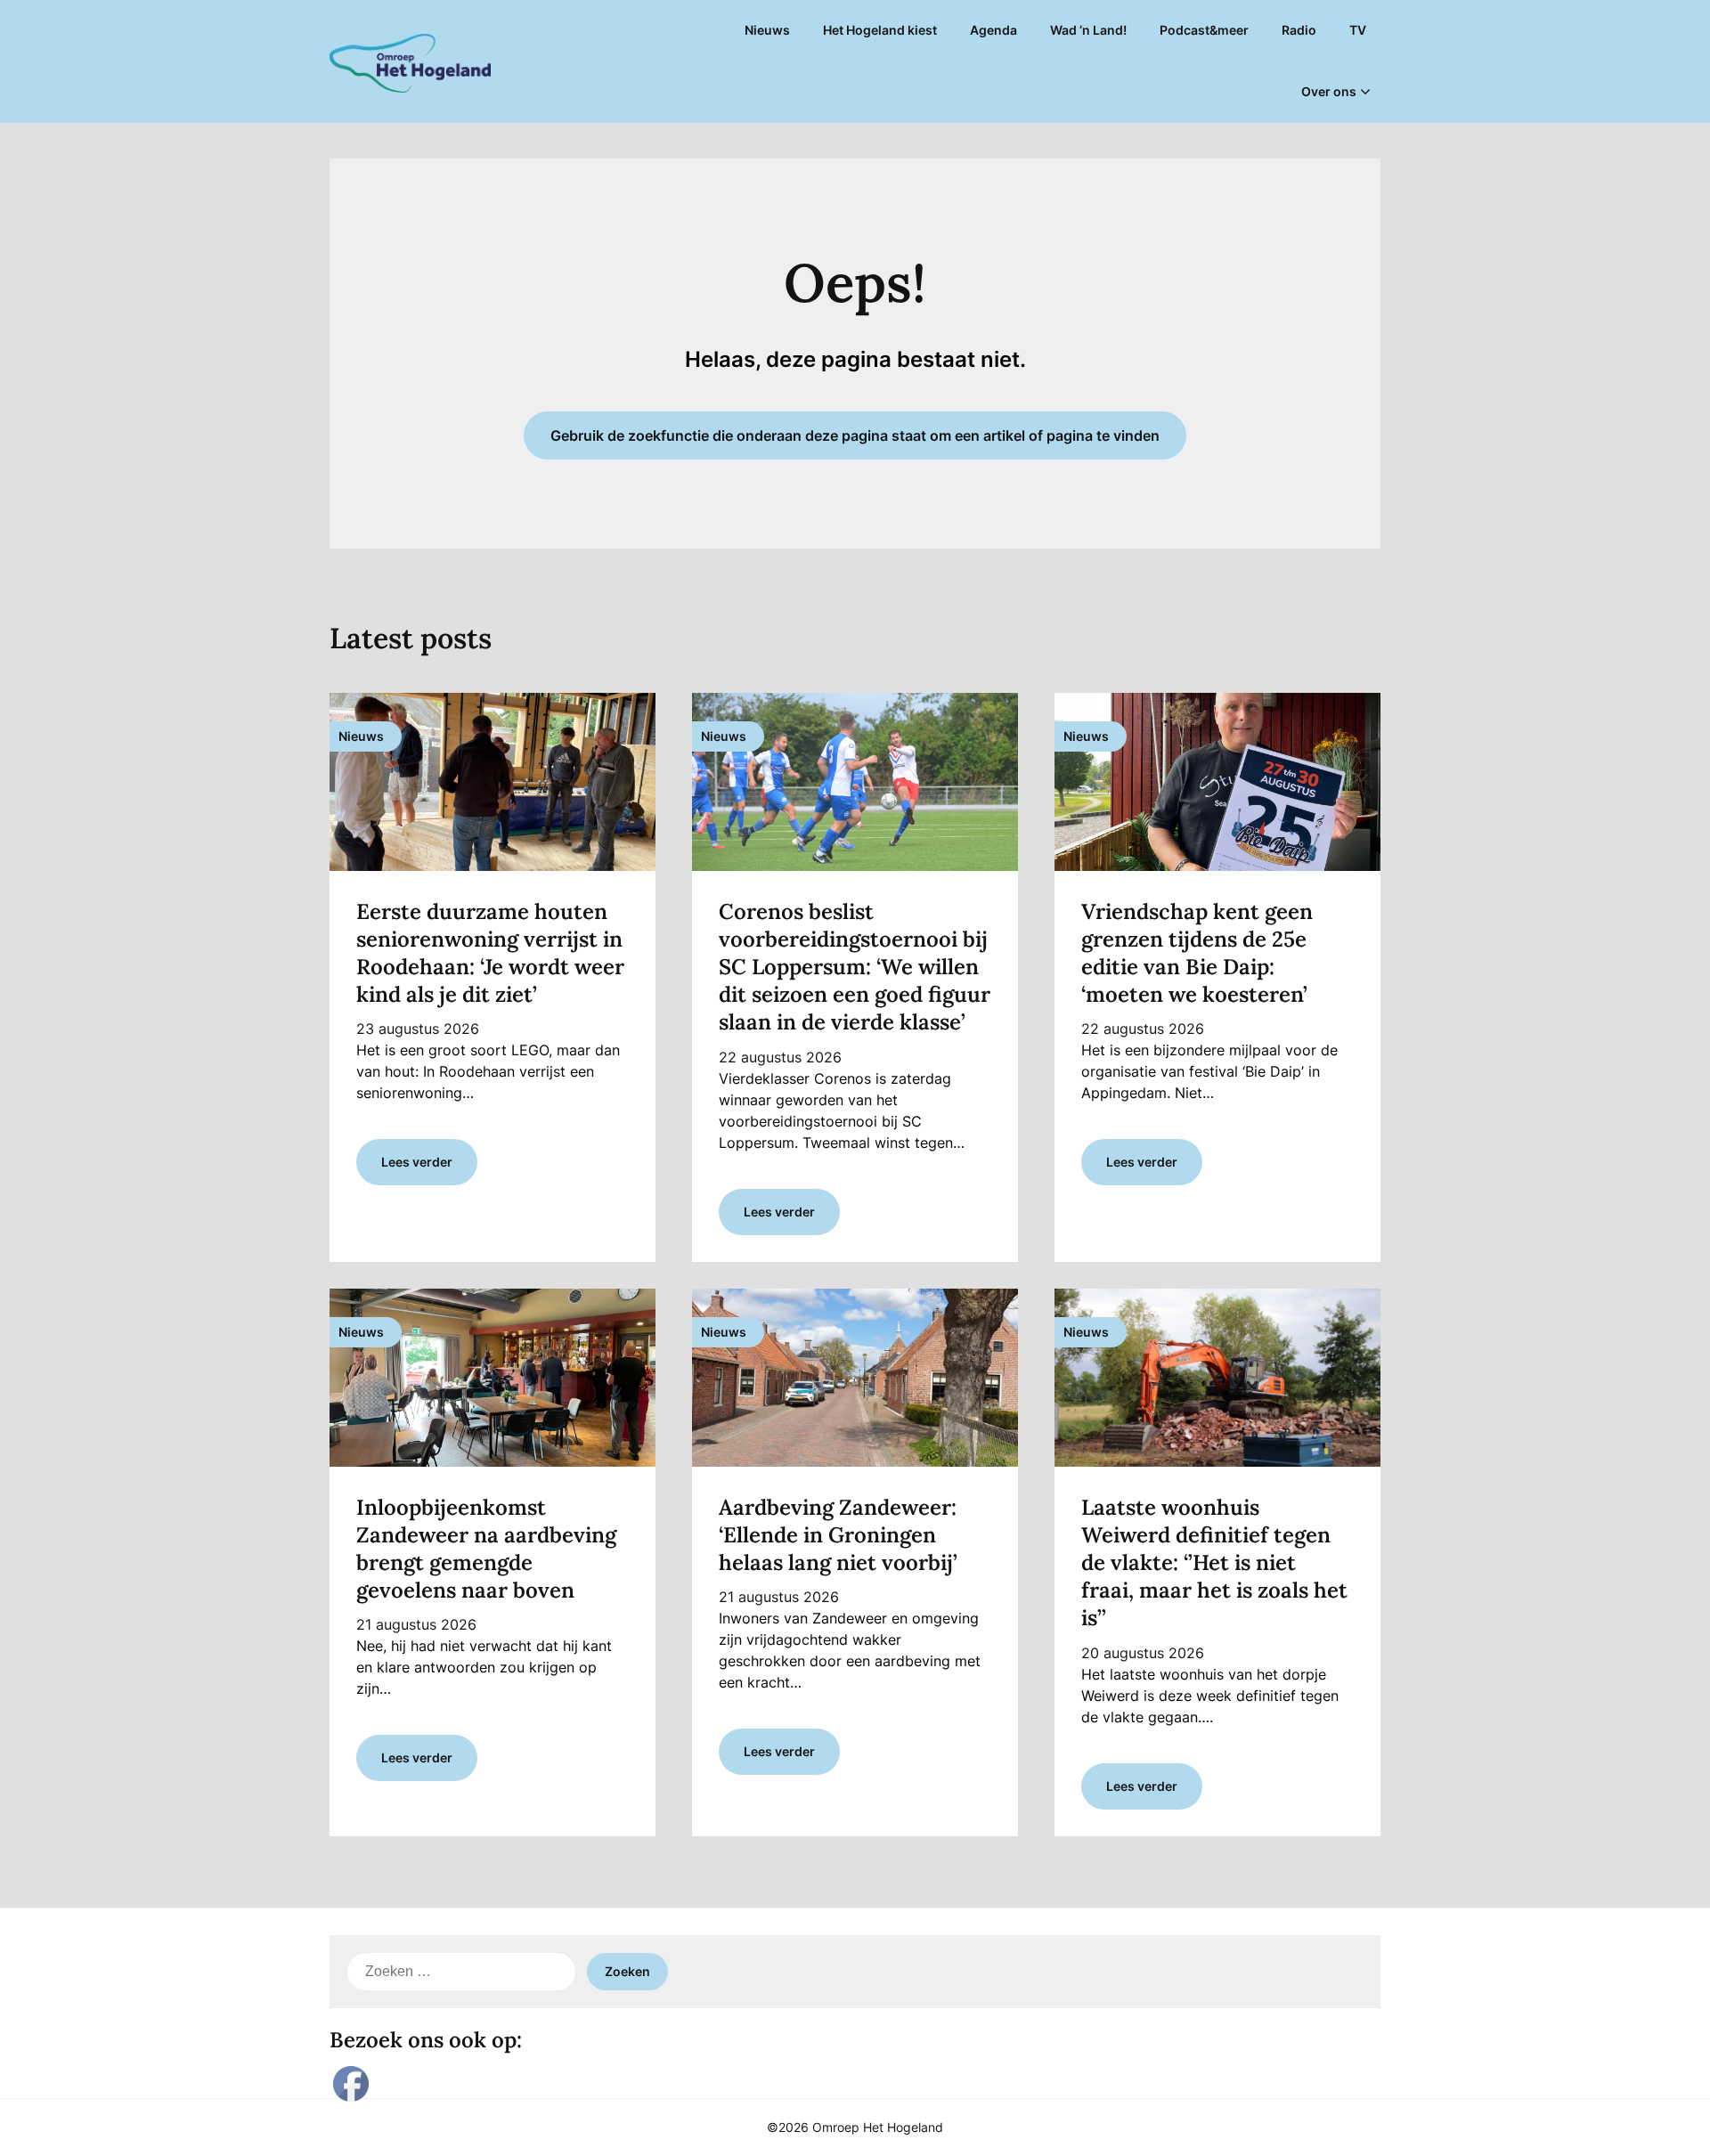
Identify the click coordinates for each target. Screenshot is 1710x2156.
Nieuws (767, 30)
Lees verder (417, 1162)
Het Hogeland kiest (880, 30)
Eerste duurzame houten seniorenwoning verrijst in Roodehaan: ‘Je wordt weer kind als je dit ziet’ (490, 953)
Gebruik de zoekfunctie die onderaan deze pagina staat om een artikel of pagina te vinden (855, 435)
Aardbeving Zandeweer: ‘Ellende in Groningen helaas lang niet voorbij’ (838, 1535)
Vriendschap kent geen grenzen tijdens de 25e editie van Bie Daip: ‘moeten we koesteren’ (1197, 953)
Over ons (1329, 91)
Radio (1299, 30)
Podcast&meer (1204, 30)
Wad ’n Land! (1088, 30)
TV (1358, 30)
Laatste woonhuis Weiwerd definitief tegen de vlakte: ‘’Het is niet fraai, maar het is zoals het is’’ (1214, 1563)
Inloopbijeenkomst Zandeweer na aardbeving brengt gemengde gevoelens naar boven (486, 1549)
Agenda (993, 30)
